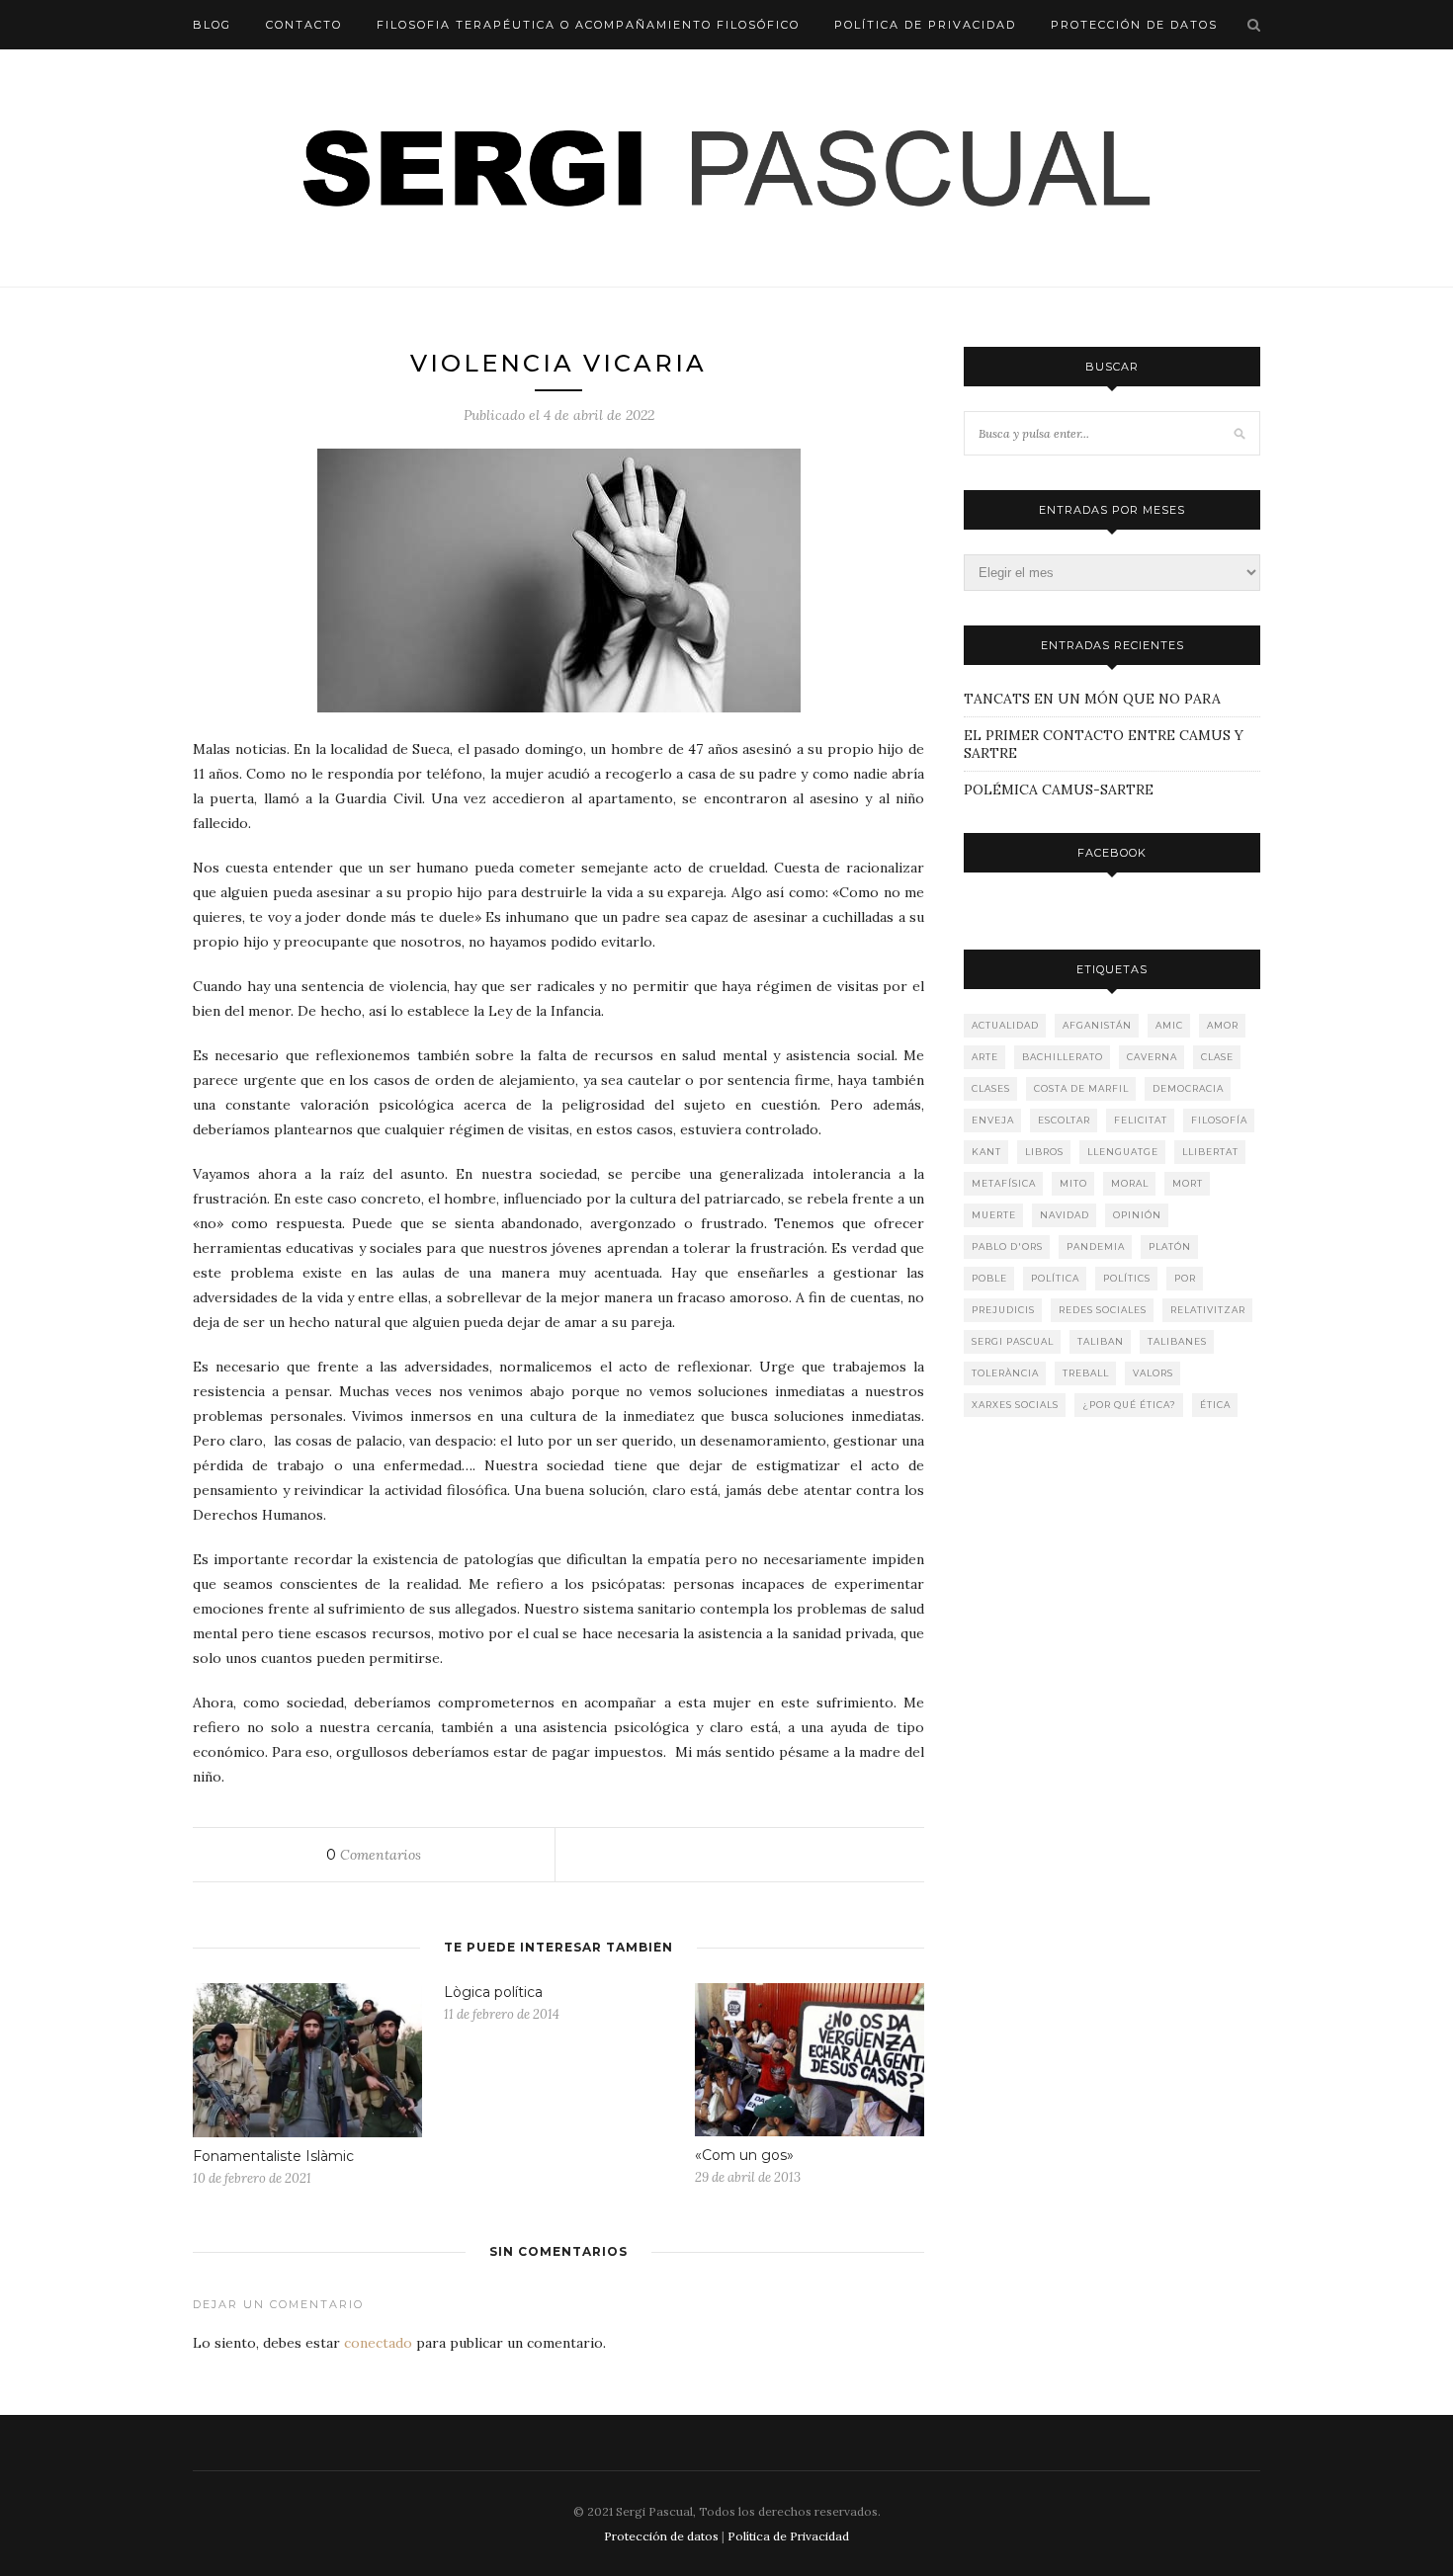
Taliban (1101, 1341)
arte (985, 1057)
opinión (1137, 1215)
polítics (1127, 1278)
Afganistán (1097, 1025)
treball (1086, 1373)
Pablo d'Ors (1007, 1246)
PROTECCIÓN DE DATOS (1134, 25)
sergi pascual (1013, 1341)
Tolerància (1005, 1373)
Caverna (1152, 1057)
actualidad (1005, 1025)
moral (1130, 1183)
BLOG (212, 25)
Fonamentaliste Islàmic (273, 2156)
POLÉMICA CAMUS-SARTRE (1059, 789)
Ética (1215, 1405)
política (1055, 1278)
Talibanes (1177, 1341)
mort (1188, 1183)
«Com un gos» (744, 2155)
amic (1169, 1025)
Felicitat (1141, 1120)
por (1185, 1278)
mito (1073, 1183)
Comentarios (374, 1855)
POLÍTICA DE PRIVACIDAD (925, 25)
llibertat (1210, 1152)
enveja (993, 1120)
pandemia (1096, 1246)
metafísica (1004, 1183)
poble (989, 1278)
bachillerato (1063, 1057)
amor (1223, 1025)
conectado (378, 2343)
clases (991, 1088)
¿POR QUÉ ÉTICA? (1129, 1405)
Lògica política (493, 1992)
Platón (1170, 1246)
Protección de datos (661, 2536)
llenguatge (1123, 1152)
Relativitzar (1208, 1310)
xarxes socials (1015, 1405)
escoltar (1064, 1120)
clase (1217, 1057)
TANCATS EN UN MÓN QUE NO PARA (323, 74)
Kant (986, 1152)
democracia (1188, 1088)
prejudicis (1003, 1310)
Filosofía (1219, 1120)
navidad (1065, 1215)
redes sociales (1103, 1310)
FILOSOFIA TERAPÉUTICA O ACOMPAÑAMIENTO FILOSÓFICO (588, 25)
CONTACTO (304, 25)
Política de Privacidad (788, 2536)
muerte (994, 1215)
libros (1044, 1152)
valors (1153, 1373)
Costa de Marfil (1081, 1088)
